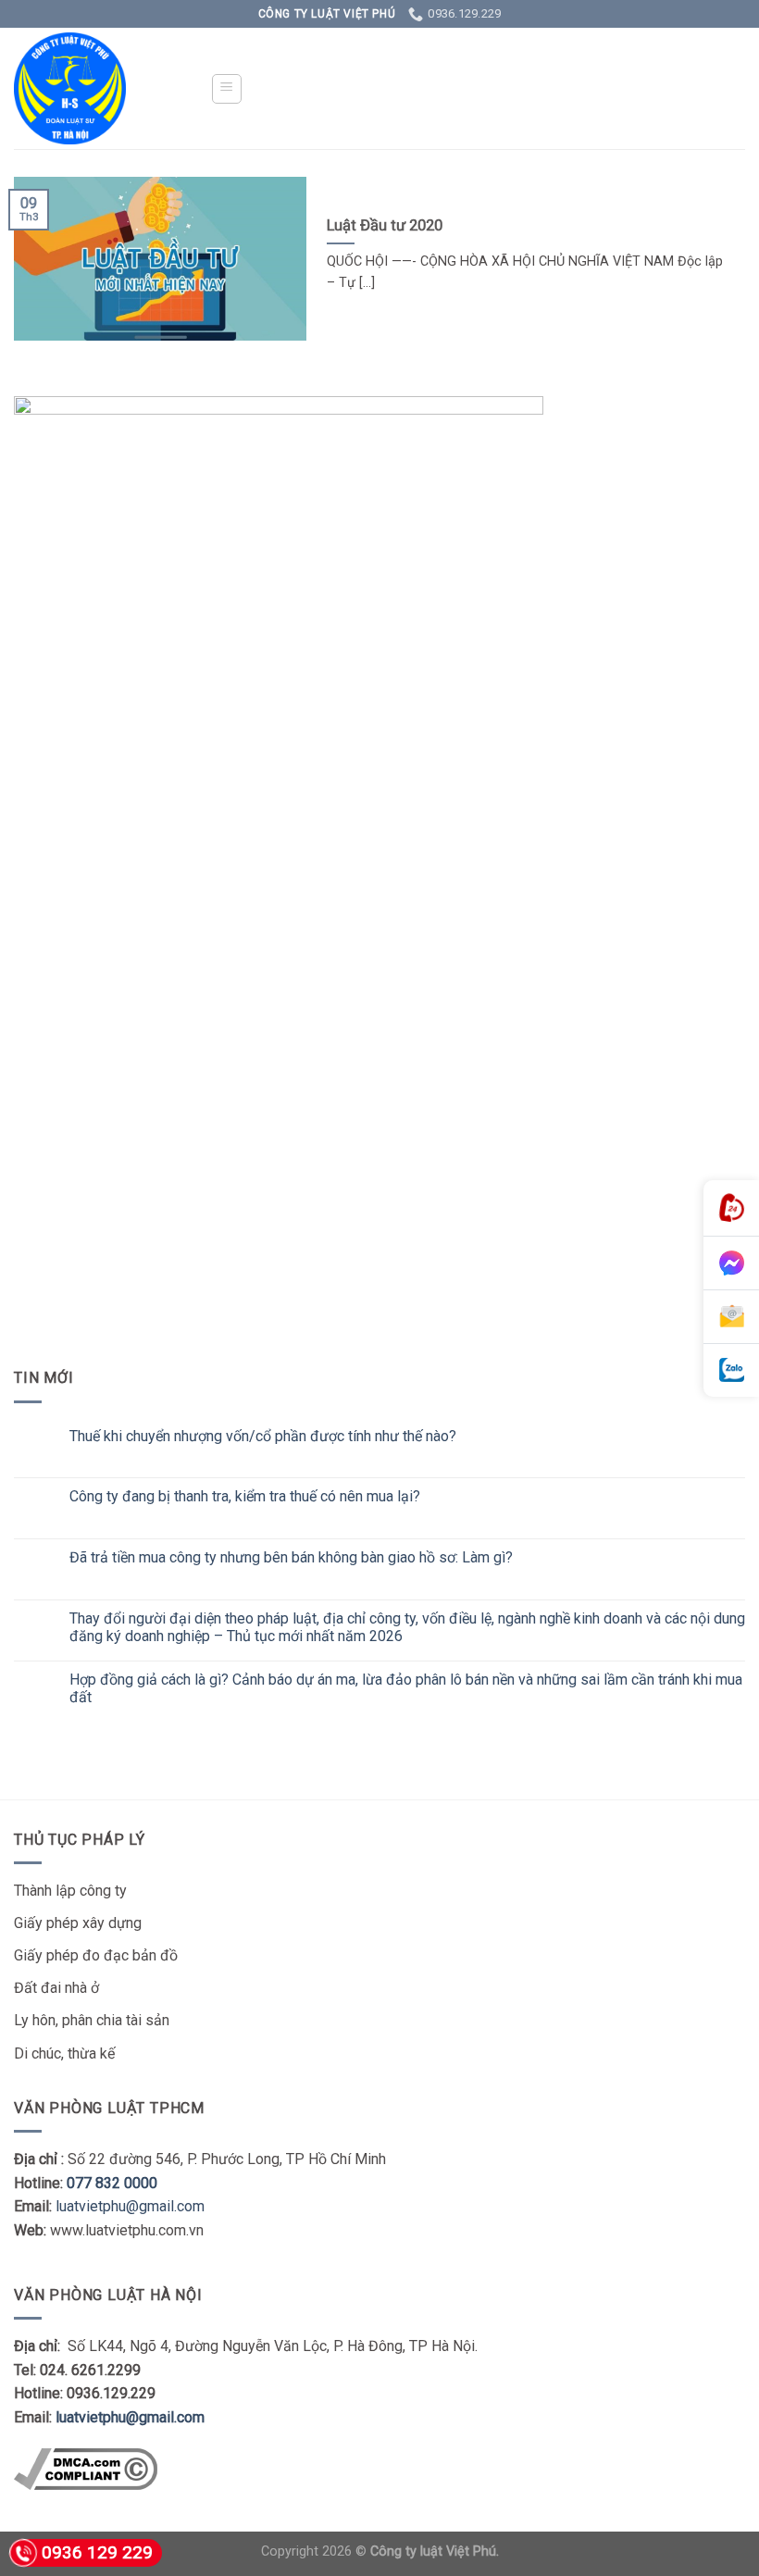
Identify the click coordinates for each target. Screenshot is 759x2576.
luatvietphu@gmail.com (130, 2206)
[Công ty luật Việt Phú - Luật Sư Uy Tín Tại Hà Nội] (98, 88)
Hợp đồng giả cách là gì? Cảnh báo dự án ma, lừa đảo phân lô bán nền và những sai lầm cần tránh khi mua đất (406, 1688)
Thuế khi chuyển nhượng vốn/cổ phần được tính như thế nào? (263, 1436)
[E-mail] (731, 1317)
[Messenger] (731, 1263)
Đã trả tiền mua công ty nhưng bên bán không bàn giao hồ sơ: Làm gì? (291, 1557)
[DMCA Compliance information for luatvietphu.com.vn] (86, 2468)
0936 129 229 (97, 2552)
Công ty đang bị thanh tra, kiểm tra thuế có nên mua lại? (245, 1496)
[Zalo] (731, 1370)
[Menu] (227, 89)
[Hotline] (731, 1208)
